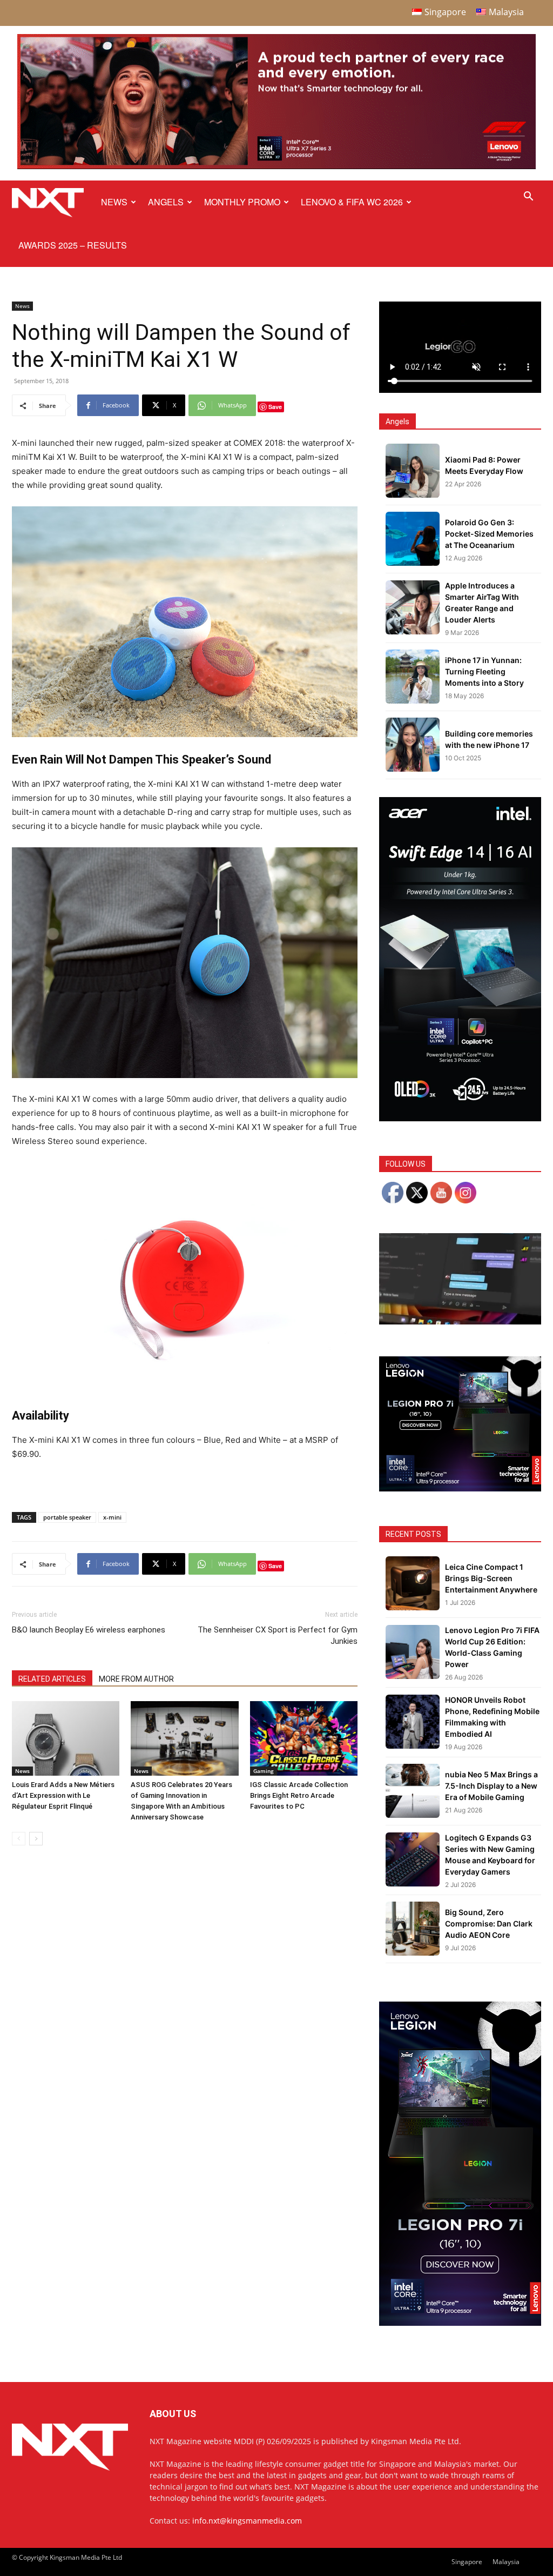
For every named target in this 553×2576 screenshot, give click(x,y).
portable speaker (67, 1517)
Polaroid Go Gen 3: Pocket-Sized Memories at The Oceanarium (489, 534)
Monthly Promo (242, 202)
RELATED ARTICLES (52, 1679)
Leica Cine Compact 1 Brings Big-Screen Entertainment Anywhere (491, 1578)
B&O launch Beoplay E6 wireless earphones (89, 1630)
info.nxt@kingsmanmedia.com (247, 2521)
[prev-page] (19, 1839)
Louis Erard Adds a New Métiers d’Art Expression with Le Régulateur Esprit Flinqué (63, 1795)
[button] (528, 198)
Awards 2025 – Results (73, 245)
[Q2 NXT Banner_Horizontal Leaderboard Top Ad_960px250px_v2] (276, 167)
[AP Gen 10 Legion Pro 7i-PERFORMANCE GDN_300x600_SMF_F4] (460, 2323)
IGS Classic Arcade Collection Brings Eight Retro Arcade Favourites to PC (299, 1795)
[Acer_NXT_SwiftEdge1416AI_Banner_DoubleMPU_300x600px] (460, 1118)
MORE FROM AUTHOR (136, 1679)
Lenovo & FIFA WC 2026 (352, 202)
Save (275, 407)
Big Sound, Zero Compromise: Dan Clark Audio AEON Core (489, 1923)
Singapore (467, 2562)
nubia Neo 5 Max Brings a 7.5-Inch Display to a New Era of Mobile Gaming (491, 1786)
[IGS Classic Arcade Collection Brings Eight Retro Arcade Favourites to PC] (304, 1738)
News (114, 202)
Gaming (264, 1771)
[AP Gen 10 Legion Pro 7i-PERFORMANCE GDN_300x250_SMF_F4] (460, 1488)
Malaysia (506, 2562)
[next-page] (36, 1839)
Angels (166, 202)
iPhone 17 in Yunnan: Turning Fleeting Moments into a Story (484, 671)
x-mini (112, 1517)
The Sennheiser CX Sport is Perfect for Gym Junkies (278, 1635)
